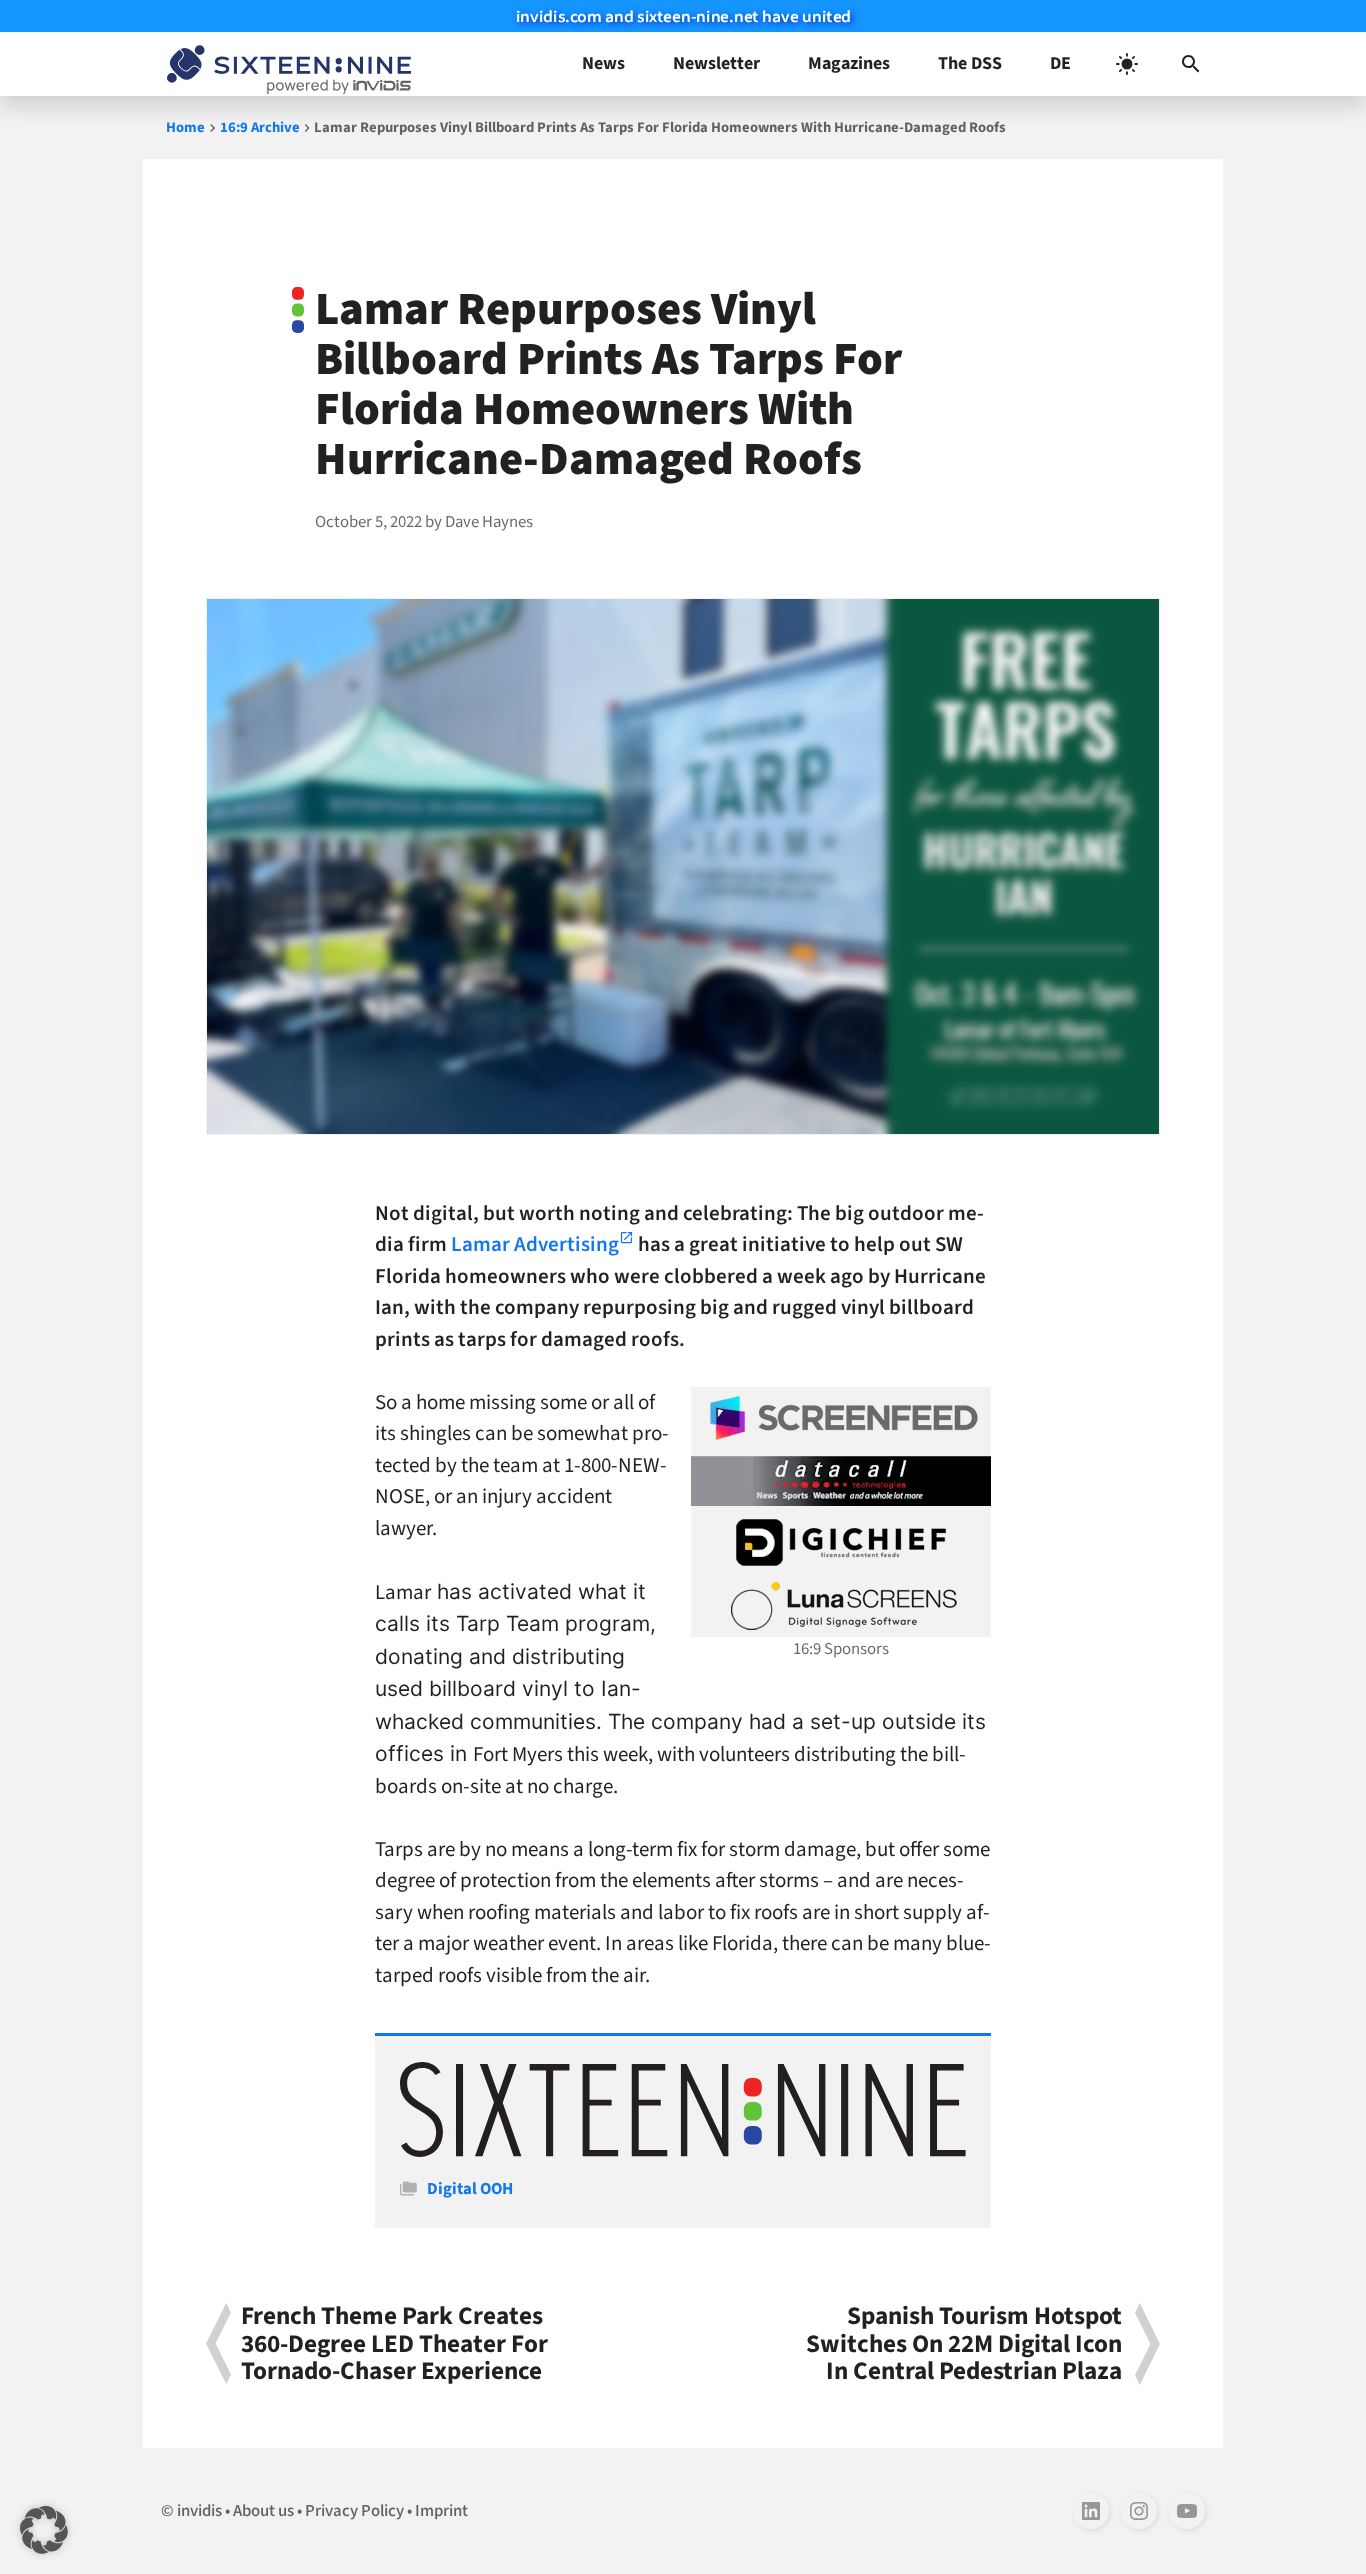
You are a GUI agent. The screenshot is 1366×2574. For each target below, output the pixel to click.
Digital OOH (470, 2189)
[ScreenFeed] (841, 1418)
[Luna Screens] (841, 1606)
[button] (1191, 64)
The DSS (970, 63)
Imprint (441, 2511)
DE (1060, 63)
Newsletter (716, 63)
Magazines (849, 63)
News (603, 63)
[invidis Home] (285, 64)
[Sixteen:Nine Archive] (683, 2152)
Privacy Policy (354, 2511)
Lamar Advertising (535, 1244)
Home (185, 127)
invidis (199, 2511)
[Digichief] (841, 1543)
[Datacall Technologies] (841, 1481)
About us (263, 2511)
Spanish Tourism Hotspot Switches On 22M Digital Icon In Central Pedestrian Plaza (964, 2344)
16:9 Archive (260, 127)
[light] (1127, 64)
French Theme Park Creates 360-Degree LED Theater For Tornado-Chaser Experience (394, 2344)
